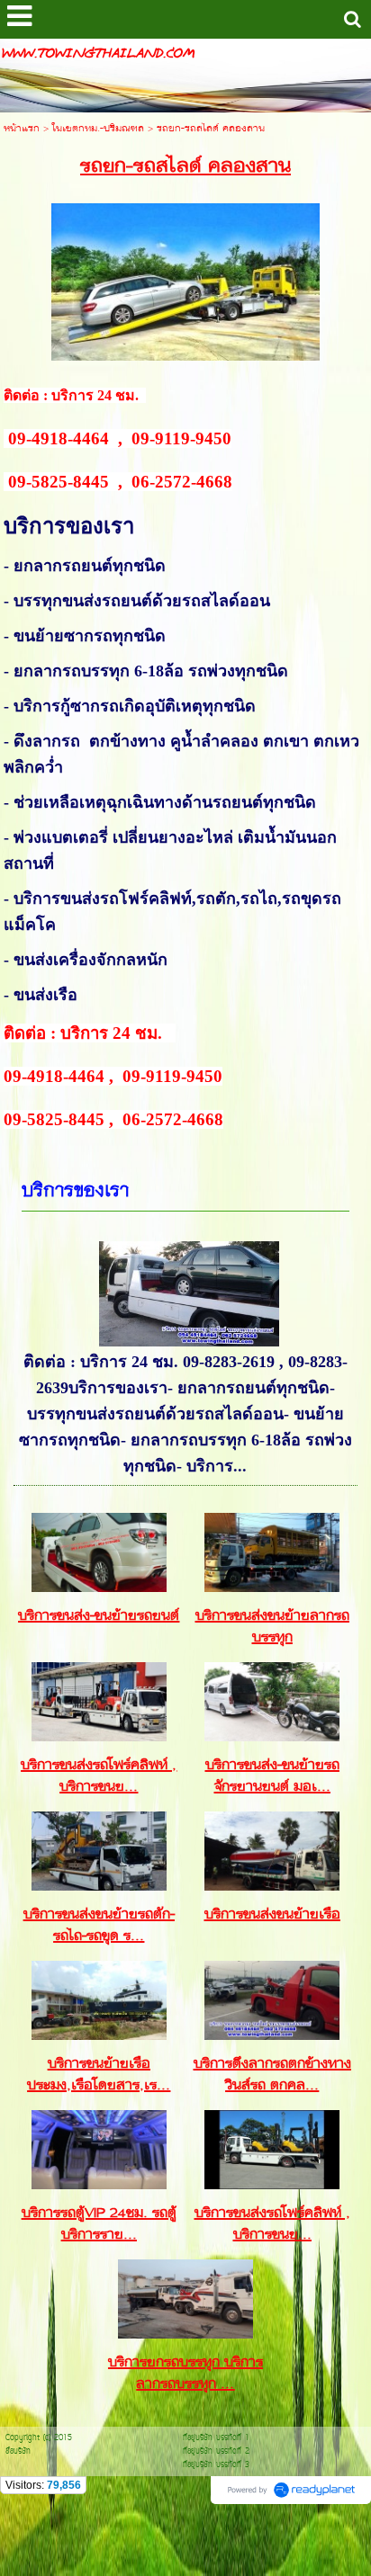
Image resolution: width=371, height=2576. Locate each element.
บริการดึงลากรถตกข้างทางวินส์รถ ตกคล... (272, 2075)
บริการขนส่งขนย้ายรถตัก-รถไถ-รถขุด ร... (99, 1926)
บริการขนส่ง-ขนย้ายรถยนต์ (99, 1616)
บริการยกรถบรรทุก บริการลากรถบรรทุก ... (185, 2374)
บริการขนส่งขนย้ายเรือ (272, 1915)
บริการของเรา (75, 1192)
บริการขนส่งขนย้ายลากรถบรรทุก (272, 1627)
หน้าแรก (22, 129)
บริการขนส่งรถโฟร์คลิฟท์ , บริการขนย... (99, 1776)
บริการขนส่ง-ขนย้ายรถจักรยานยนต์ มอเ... (272, 1776)
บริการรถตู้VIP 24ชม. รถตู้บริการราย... (99, 2224)
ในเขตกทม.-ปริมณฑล (98, 129)
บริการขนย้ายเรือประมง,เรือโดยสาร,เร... (99, 2075)
